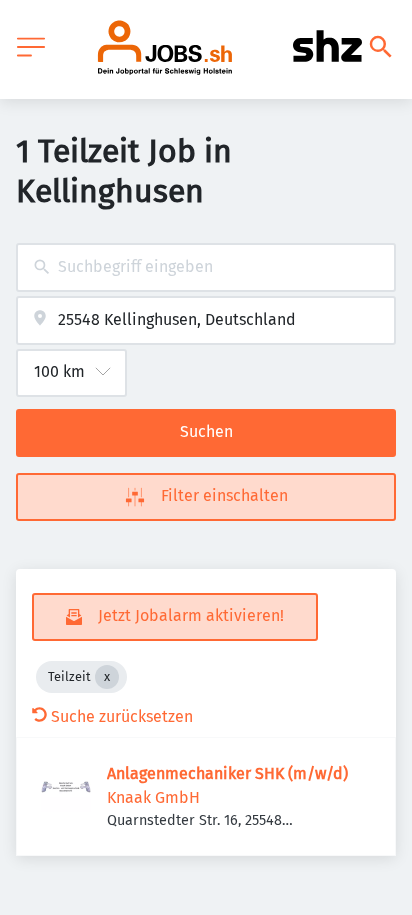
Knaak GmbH (153, 797)
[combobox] (206, 267)
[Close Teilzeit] (107, 677)
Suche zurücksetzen (122, 716)
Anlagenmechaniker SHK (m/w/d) (227, 773)
